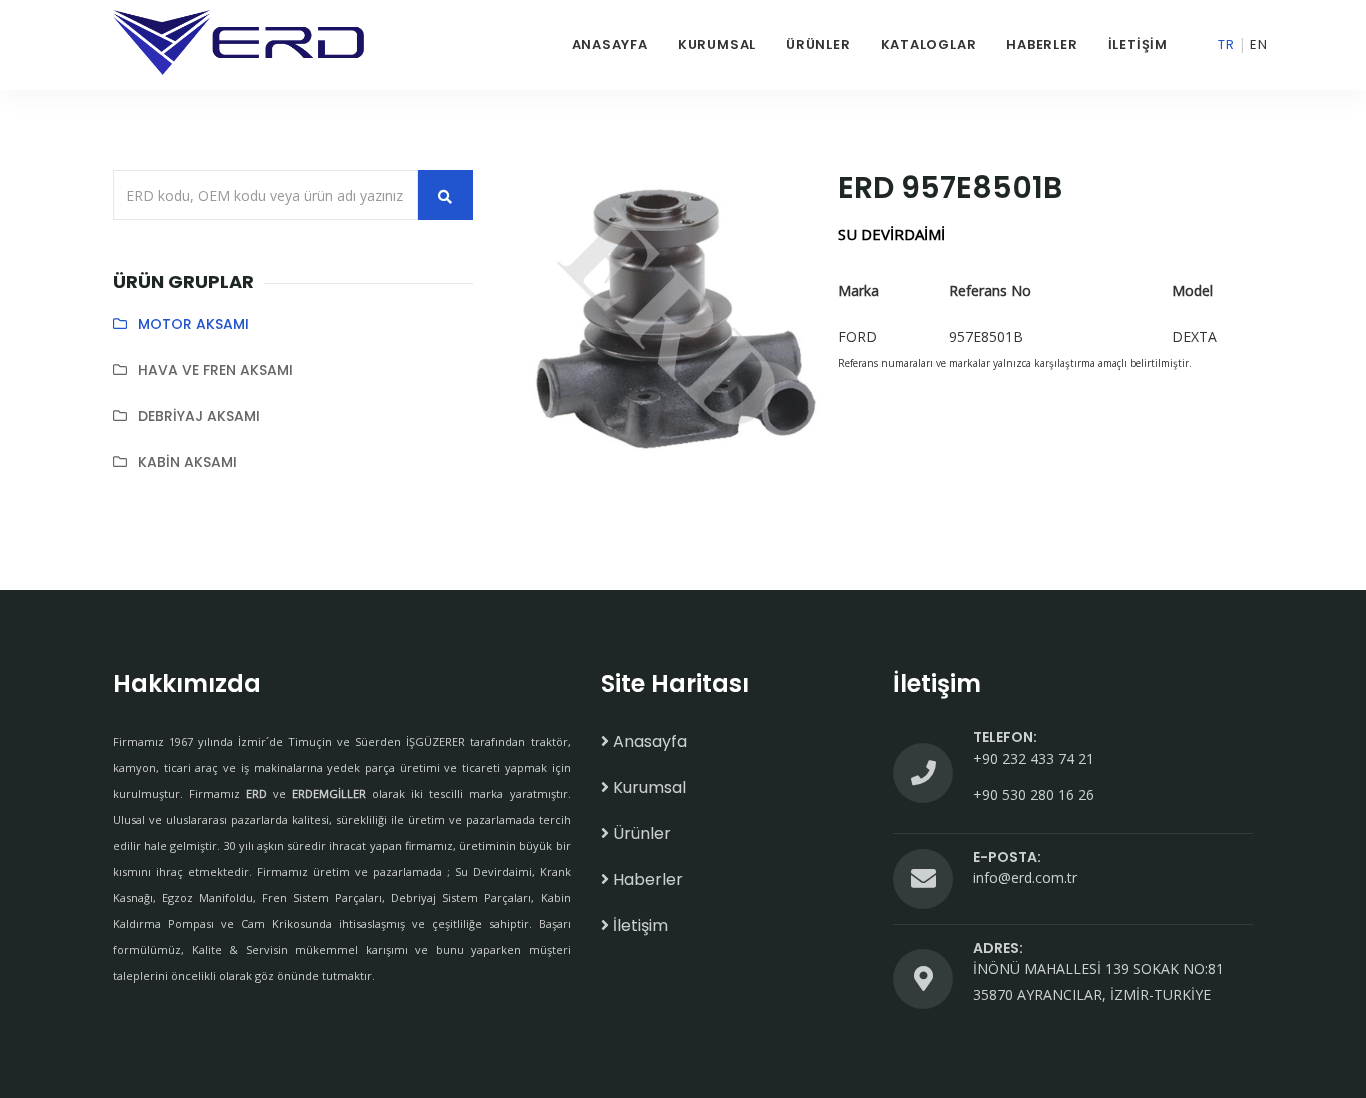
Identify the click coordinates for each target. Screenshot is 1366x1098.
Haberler (1041, 44)
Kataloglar (929, 44)
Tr (1226, 44)
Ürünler (818, 44)
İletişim (1138, 44)
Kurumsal (717, 44)
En (1259, 44)
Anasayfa (610, 44)
